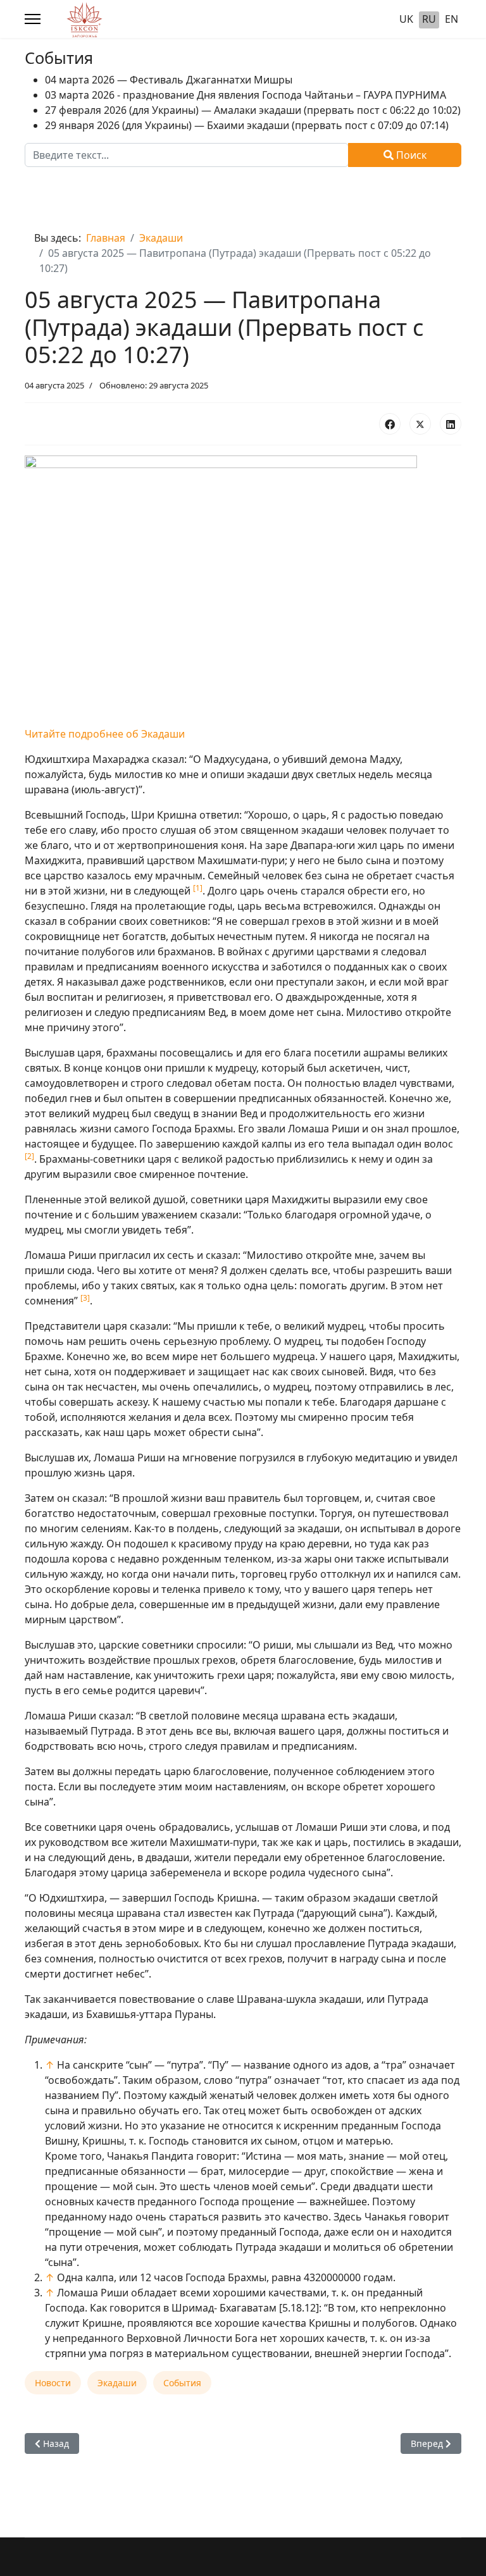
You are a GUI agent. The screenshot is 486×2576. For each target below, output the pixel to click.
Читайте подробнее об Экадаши (105, 734)
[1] (198, 888)
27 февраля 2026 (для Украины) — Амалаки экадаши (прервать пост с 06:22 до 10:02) (253, 110)
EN (452, 19)
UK (406, 19)
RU (429, 19)
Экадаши (117, 2383)
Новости (53, 2383)
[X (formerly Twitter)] (420, 424)
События (182, 2383)
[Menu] (33, 19)
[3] (85, 1298)
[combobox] (187, 155)
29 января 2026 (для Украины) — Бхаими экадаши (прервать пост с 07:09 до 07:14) (247, 125)
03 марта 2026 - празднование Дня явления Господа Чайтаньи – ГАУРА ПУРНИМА (246, 95)
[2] (29, 1156)
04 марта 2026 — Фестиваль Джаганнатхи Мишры (169, 80)
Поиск (410, 155)
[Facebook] (390, 424)
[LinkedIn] (451, 424)
